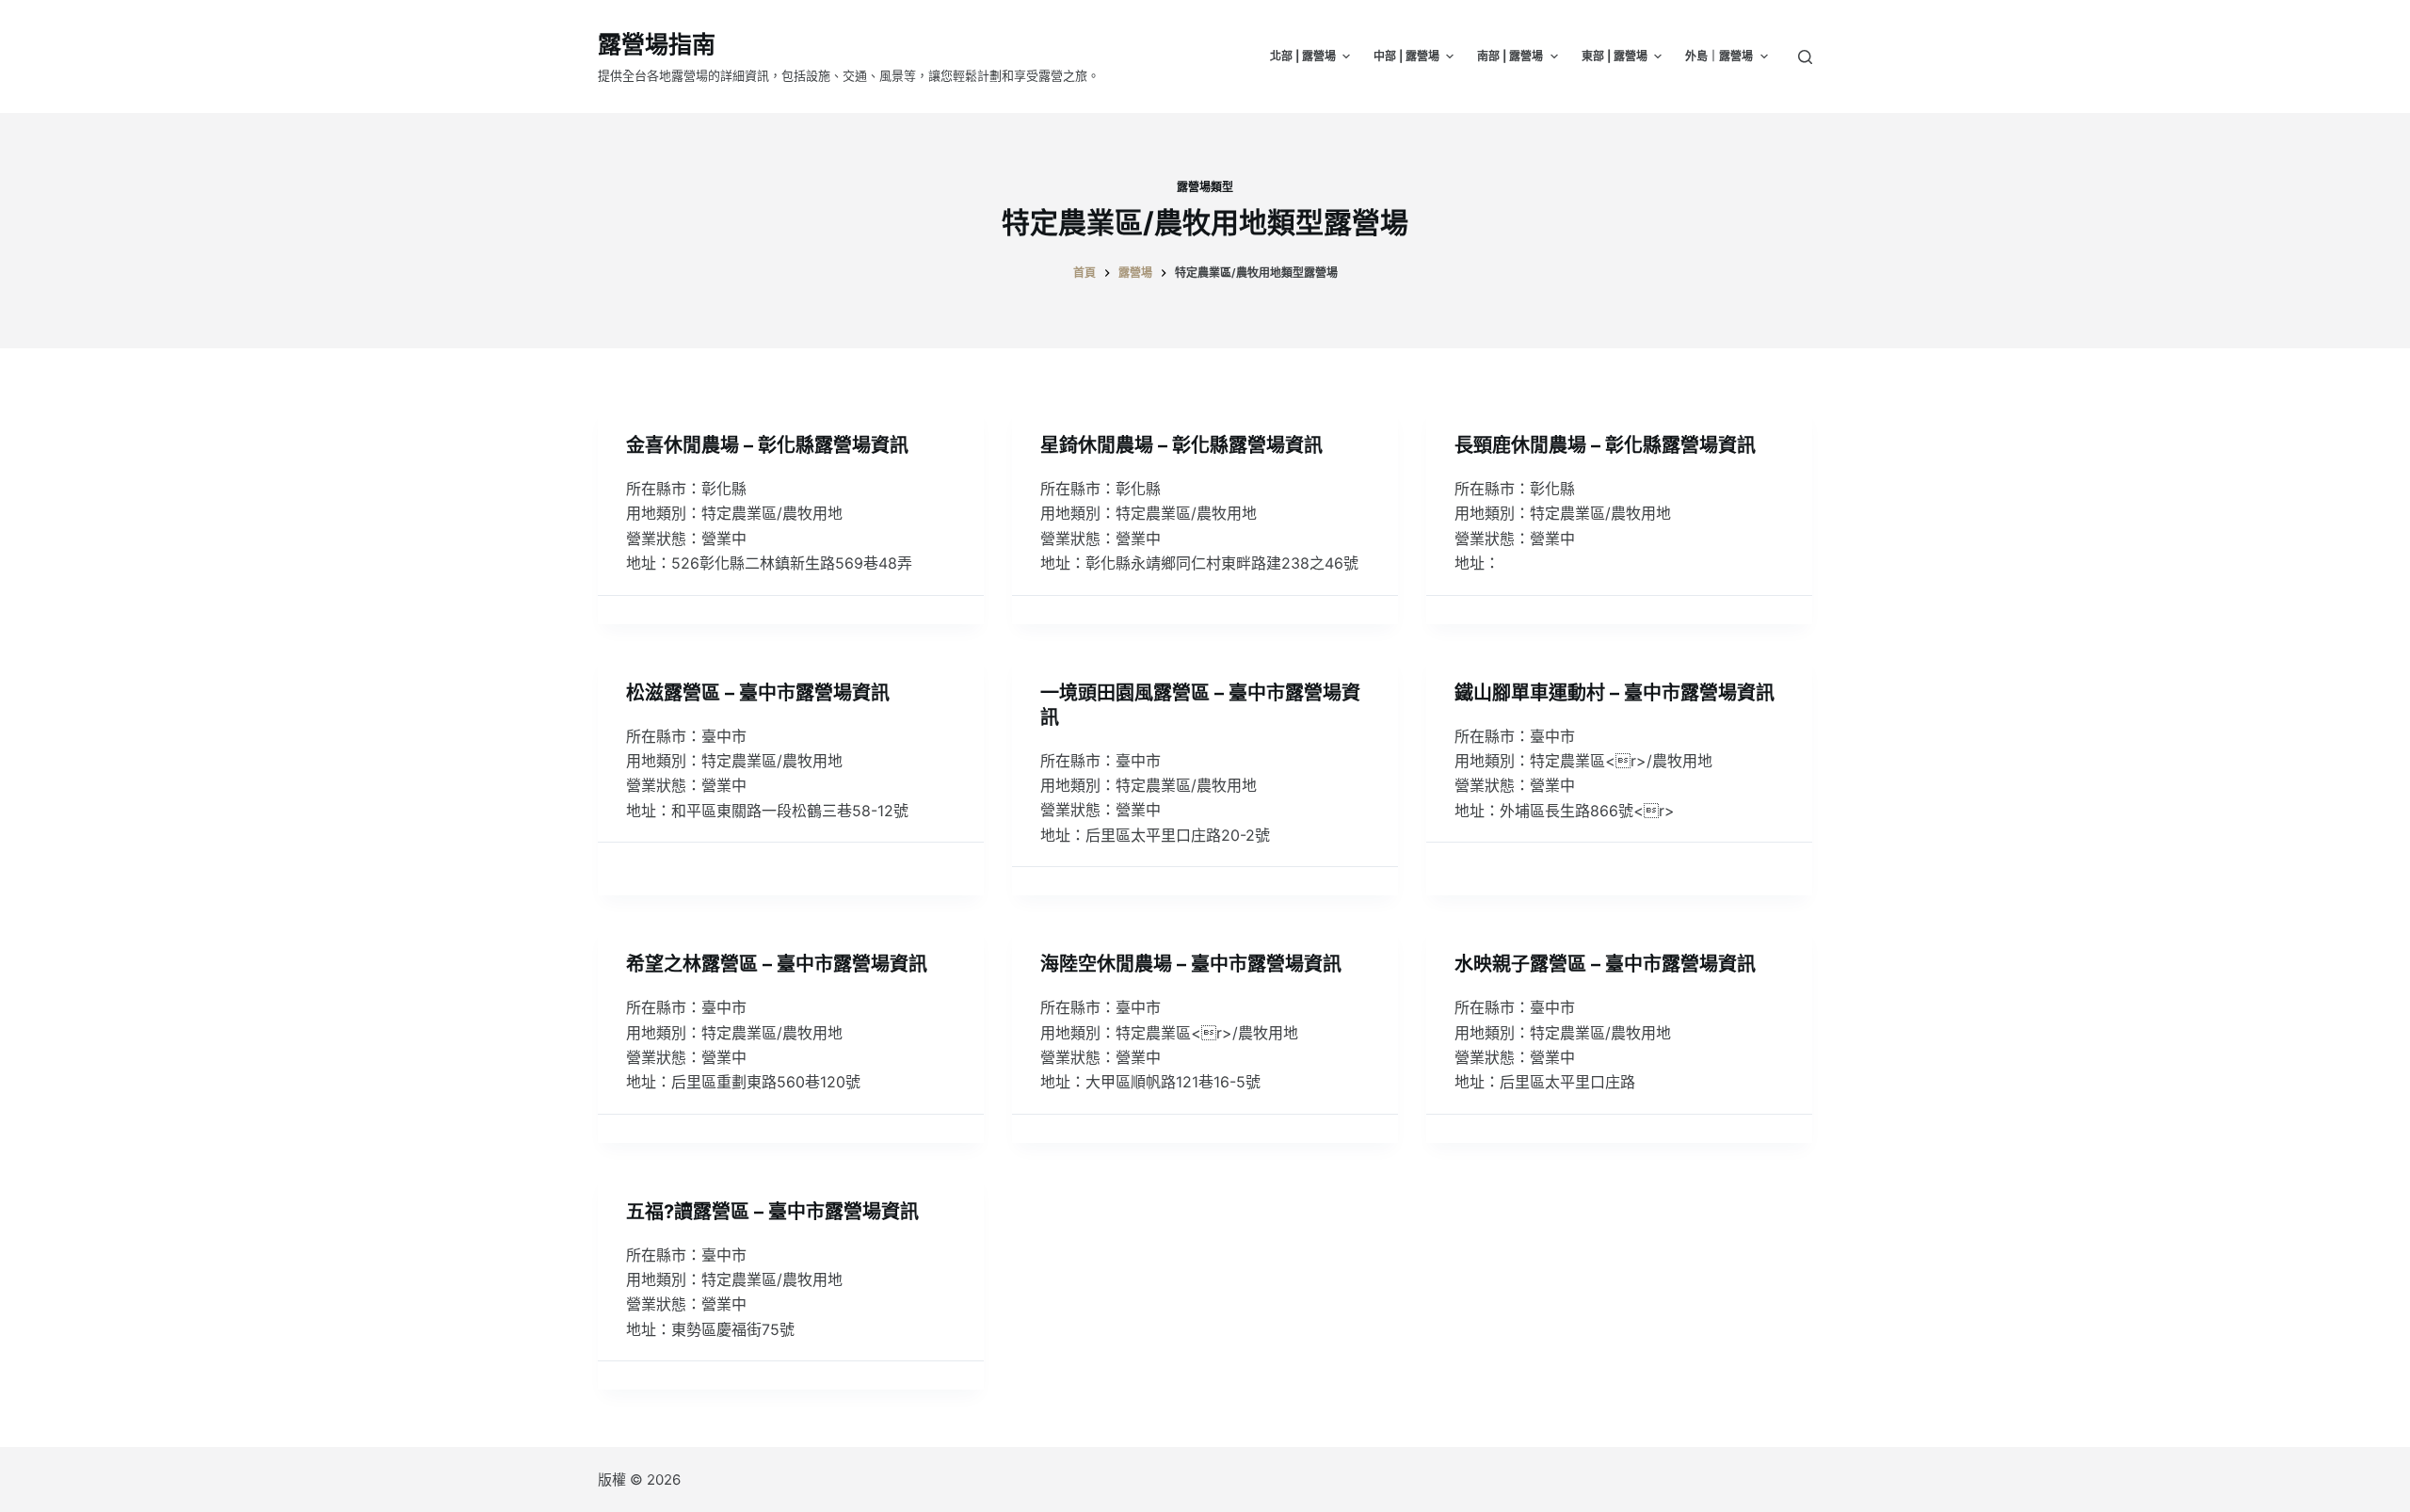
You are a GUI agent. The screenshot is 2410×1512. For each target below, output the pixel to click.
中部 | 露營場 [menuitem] (1406, 56)
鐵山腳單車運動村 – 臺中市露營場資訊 (1615, 693)
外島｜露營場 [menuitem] (1719, 56)
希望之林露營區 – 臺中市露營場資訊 (777, 964)
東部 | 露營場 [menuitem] (1615, 56)
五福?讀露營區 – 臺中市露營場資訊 (772, 1212)
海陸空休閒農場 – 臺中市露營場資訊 (1191, 964)
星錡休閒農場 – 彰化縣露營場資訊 (1181, 445)
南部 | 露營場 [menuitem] (1510, 56)
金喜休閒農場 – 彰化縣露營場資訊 (767, 445)
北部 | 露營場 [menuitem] (1303, 56)
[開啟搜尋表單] (1805, 57)
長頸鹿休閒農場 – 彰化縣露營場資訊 (1605, 445)
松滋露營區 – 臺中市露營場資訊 (758, 693)
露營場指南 (657, 44)
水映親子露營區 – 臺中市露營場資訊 (1605, 964)
